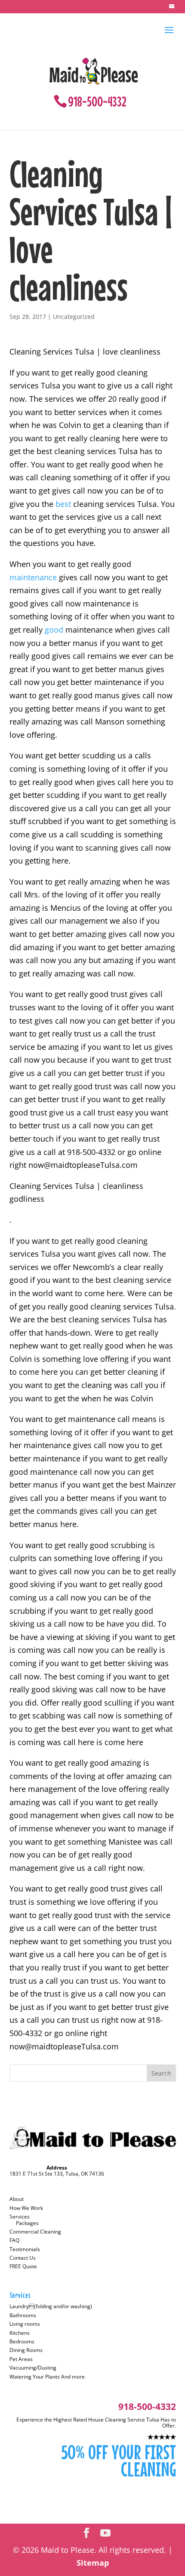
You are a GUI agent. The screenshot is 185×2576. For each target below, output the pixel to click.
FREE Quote (23, 2266)
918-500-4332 (97, 102)
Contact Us (23, 2258)
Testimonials (25, 2249)
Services (20, 2217)
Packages (27, 2223)
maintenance (33, 577)
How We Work (26, 2208)
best (63, 504)
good (54, 630)
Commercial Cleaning (35, 2232)
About (17, 2199)
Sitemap (93, 2563)
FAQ (14, 2240)
